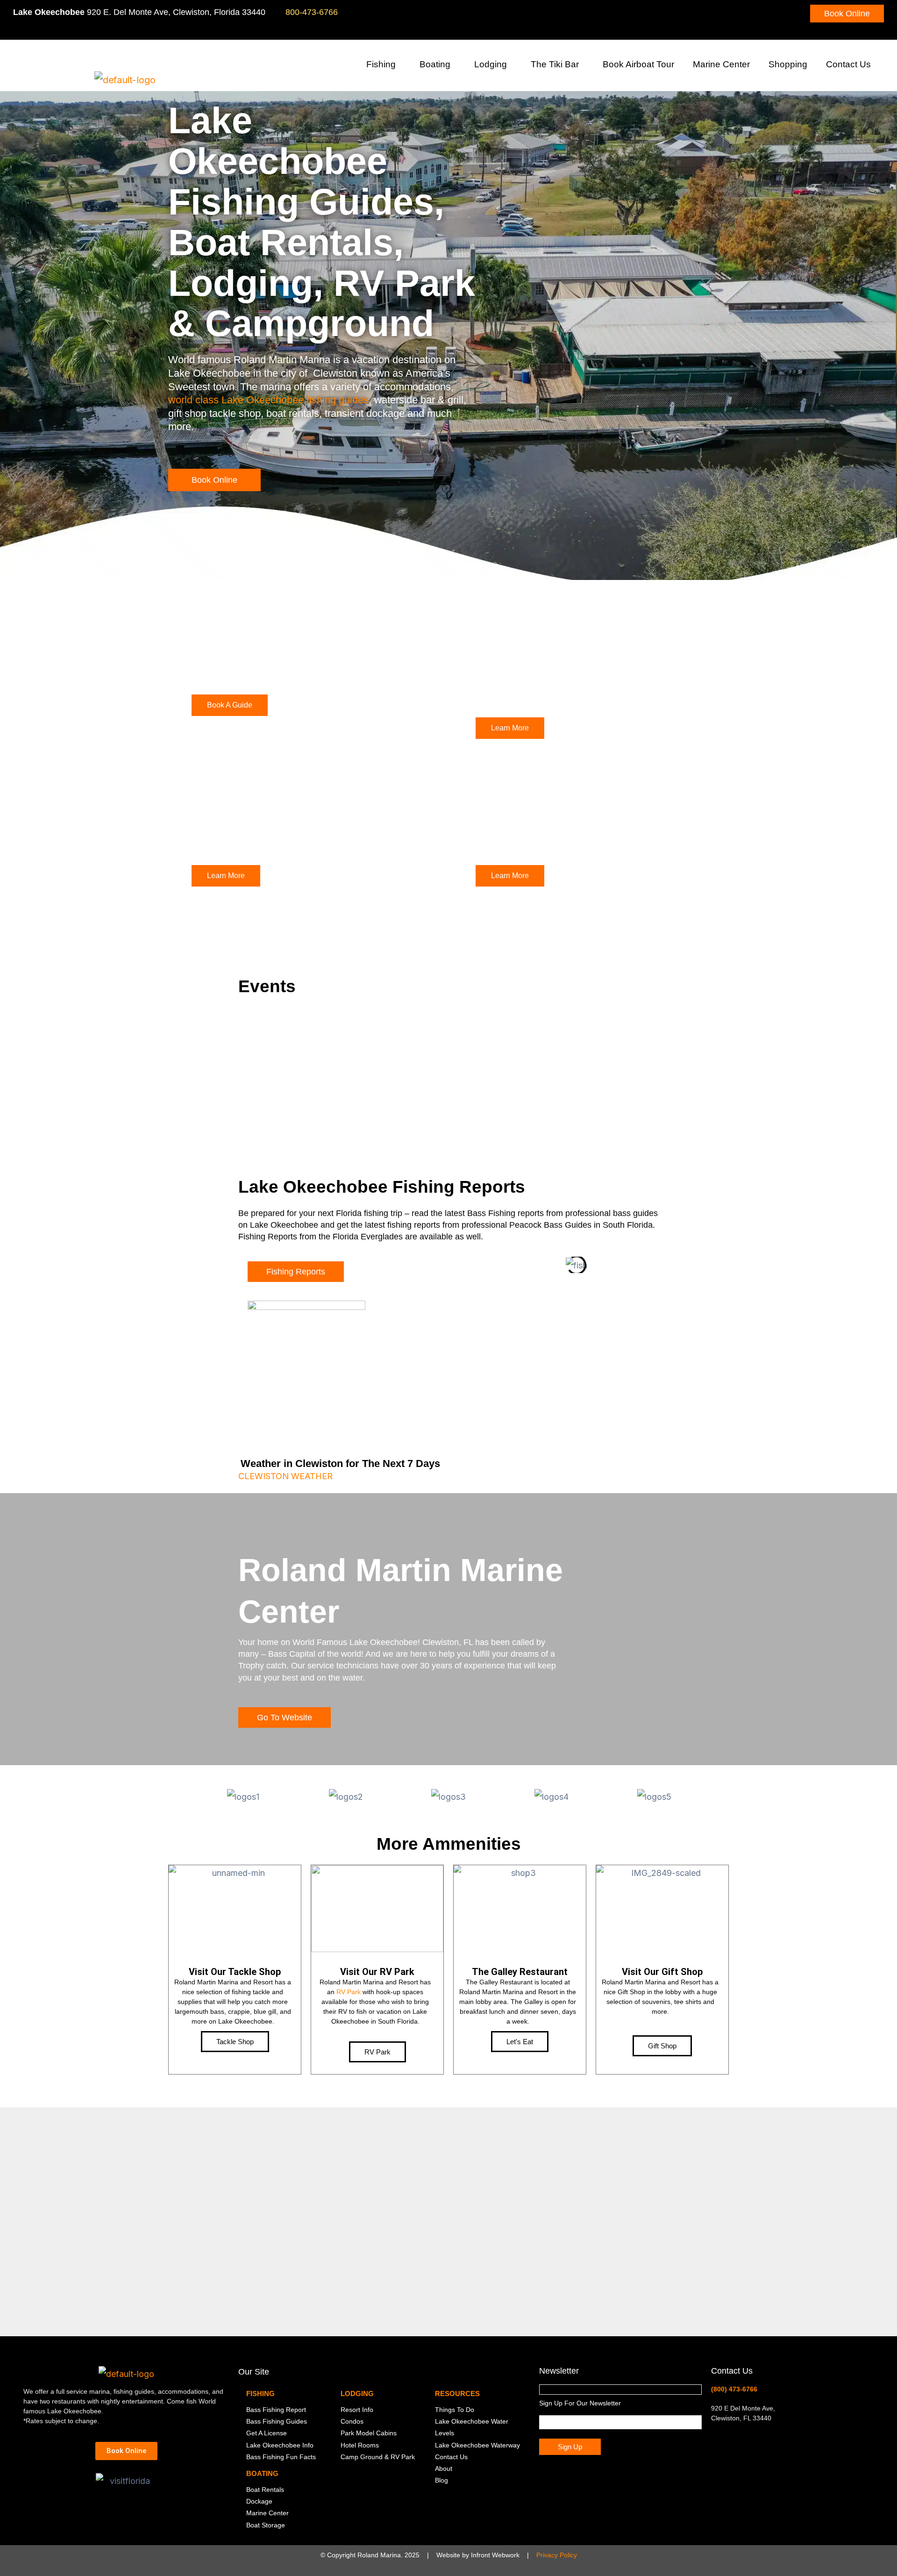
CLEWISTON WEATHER (285, 1476)
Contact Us (848, 64)
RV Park (349, 1992)
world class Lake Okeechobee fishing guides (268, 400)
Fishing (381, 64)
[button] (399, 66)
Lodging (491, 64)
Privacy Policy (557, 2555)
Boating (435, 64)
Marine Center (721, 64)
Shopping (788, 64)
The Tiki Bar (555, 64)
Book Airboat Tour (638, 64)
